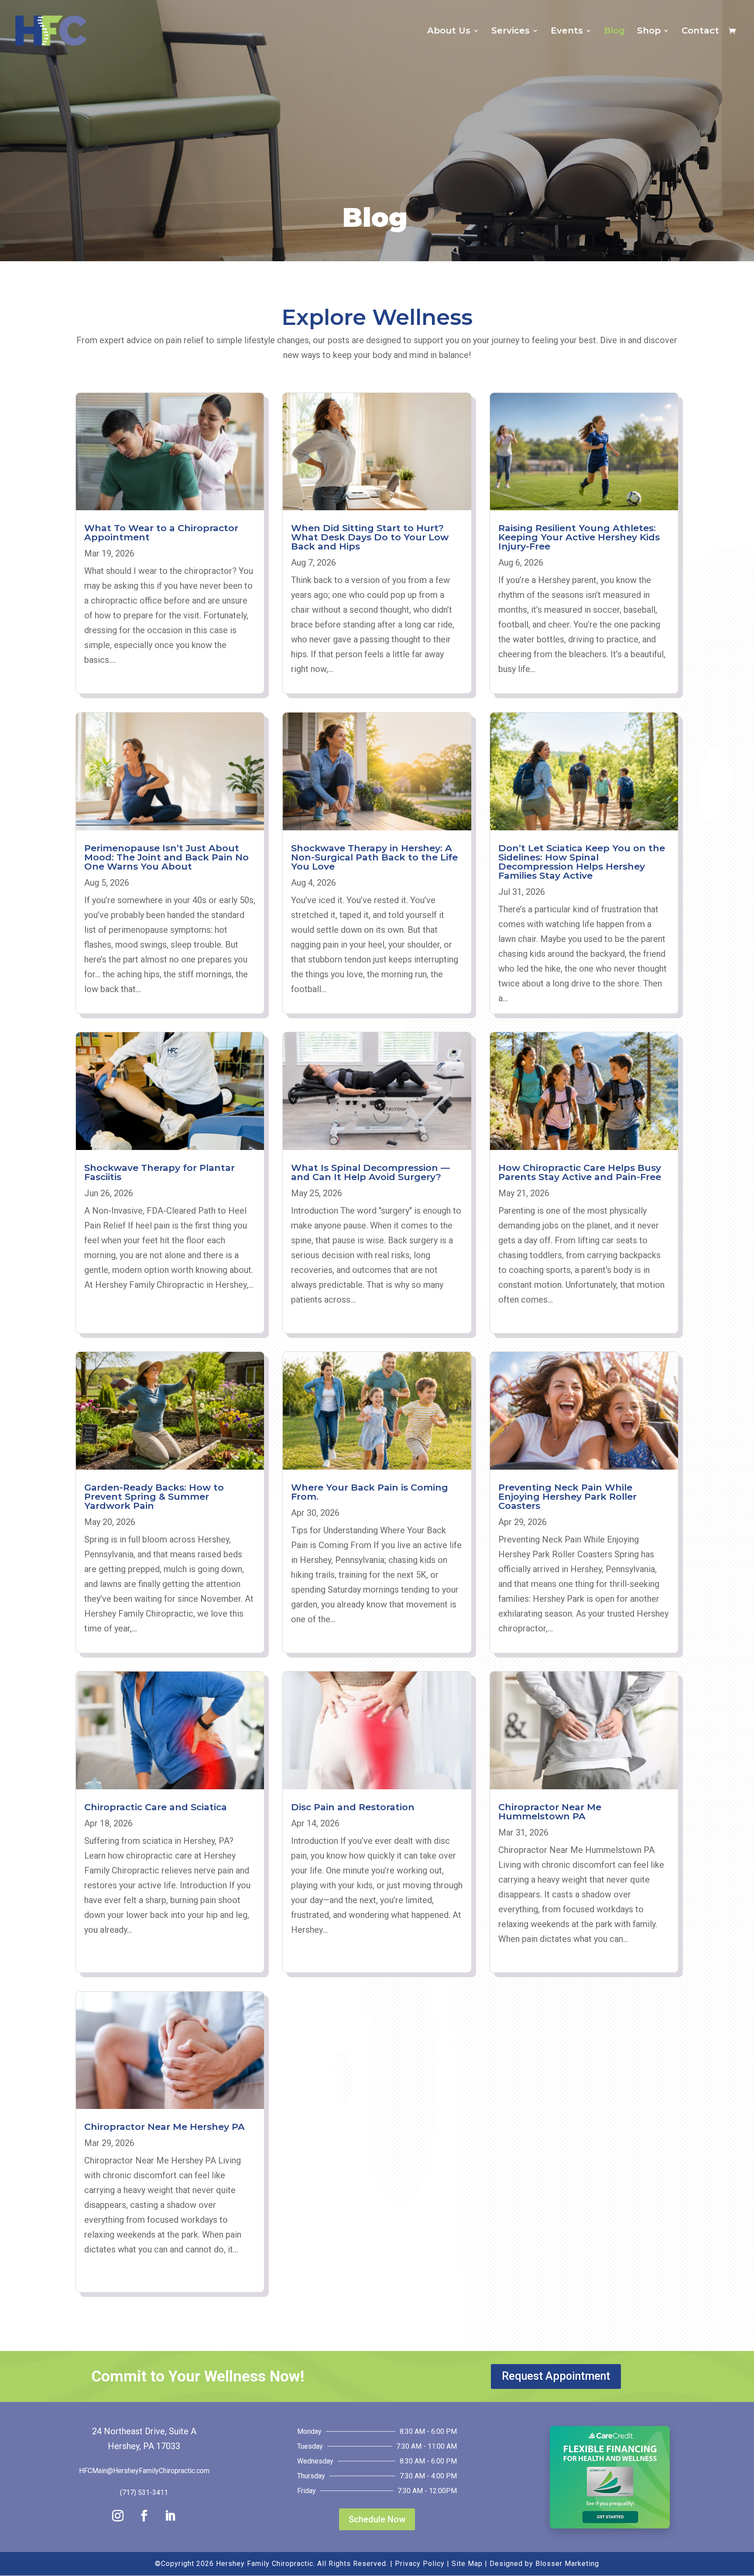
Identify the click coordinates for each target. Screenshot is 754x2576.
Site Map (467, 2564)
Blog (614, 32)
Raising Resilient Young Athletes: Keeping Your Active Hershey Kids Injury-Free (579, 537)
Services (511, 32)
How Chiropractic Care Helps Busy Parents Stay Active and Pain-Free (580, 1172)
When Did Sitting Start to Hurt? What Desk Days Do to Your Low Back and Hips (370, 537)
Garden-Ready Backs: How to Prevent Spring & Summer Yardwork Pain (154, 1496)
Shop (649, 32)
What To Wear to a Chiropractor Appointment (161, 532)
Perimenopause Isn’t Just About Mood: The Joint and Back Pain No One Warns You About (166, 857)
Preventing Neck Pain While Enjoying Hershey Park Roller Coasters (567, 1496)
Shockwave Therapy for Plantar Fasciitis (159, 1172)
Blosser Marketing (567, 2564)
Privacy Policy (420, 2564)
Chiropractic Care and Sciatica (156, 1807)
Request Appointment (556, 2376)
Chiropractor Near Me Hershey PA (165, 2127)
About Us (449, 32)
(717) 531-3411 (144, 2492)
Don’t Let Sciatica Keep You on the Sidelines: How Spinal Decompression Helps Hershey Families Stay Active (582, 862)
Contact (700, 32)
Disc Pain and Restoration (353, 1807)
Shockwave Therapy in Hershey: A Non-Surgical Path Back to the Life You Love (374, 857)
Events (567, 32)
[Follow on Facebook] (144, 2516)
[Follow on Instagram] (118, 2516)
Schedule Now (377, 2519)
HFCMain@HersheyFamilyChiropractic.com (144, 2471)
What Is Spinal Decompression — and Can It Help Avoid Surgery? (370, 1172)
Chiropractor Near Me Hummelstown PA (550, 1812)
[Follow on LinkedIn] (170, 2516)
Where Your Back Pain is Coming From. (370, 1492)
